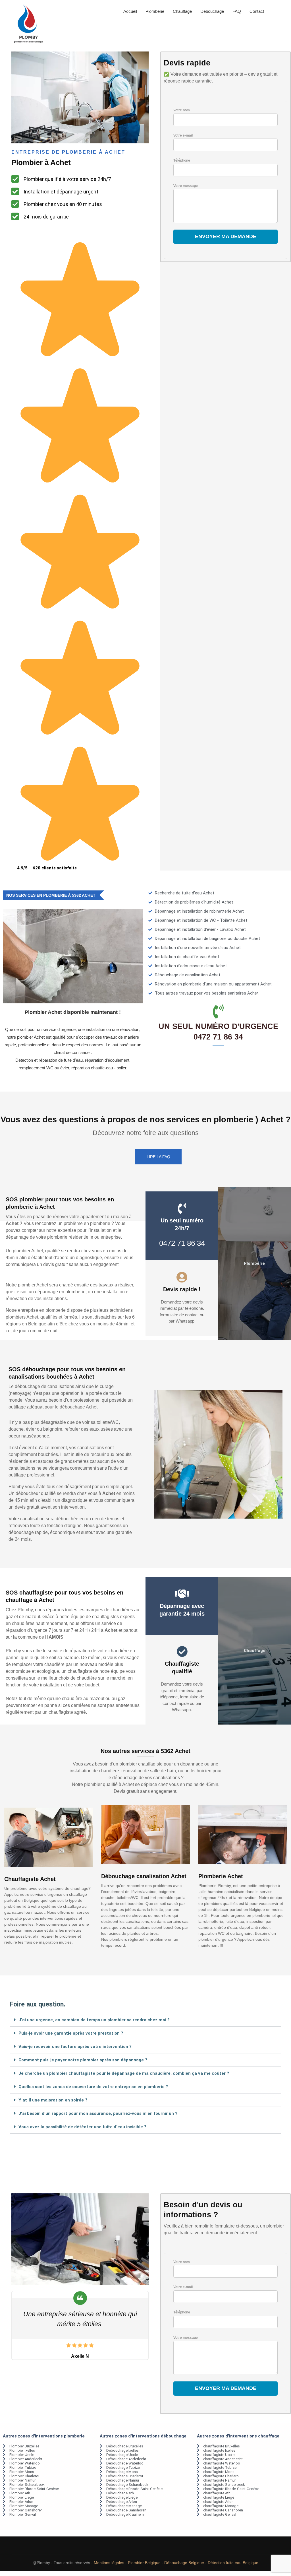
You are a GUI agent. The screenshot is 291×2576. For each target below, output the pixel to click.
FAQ (237, 11)
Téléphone (182, 160)
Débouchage (212, 11)
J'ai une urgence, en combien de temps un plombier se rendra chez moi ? (94, 2020)
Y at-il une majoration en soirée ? (53, 2100)
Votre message (186, 186)
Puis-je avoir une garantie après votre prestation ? (71, 2033)
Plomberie (155, 11)
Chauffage (182, 11)
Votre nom (182, 110)
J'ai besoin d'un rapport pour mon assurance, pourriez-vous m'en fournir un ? (98, 2113)
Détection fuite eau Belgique (233, 2563)
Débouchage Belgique (184, 2563)
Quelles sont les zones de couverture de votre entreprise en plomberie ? (93, 2087)
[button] (145, 2020)
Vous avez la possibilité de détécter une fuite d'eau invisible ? (82, 2127)
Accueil (130, 11)
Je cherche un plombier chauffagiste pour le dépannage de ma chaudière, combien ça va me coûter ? (124, 2073)
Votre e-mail (183, 135)
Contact (257, 11)
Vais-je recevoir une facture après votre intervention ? (75, 2047)
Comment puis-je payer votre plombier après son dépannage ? (83, 2060)
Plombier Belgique (144, 2563)
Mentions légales (109, 2563)
